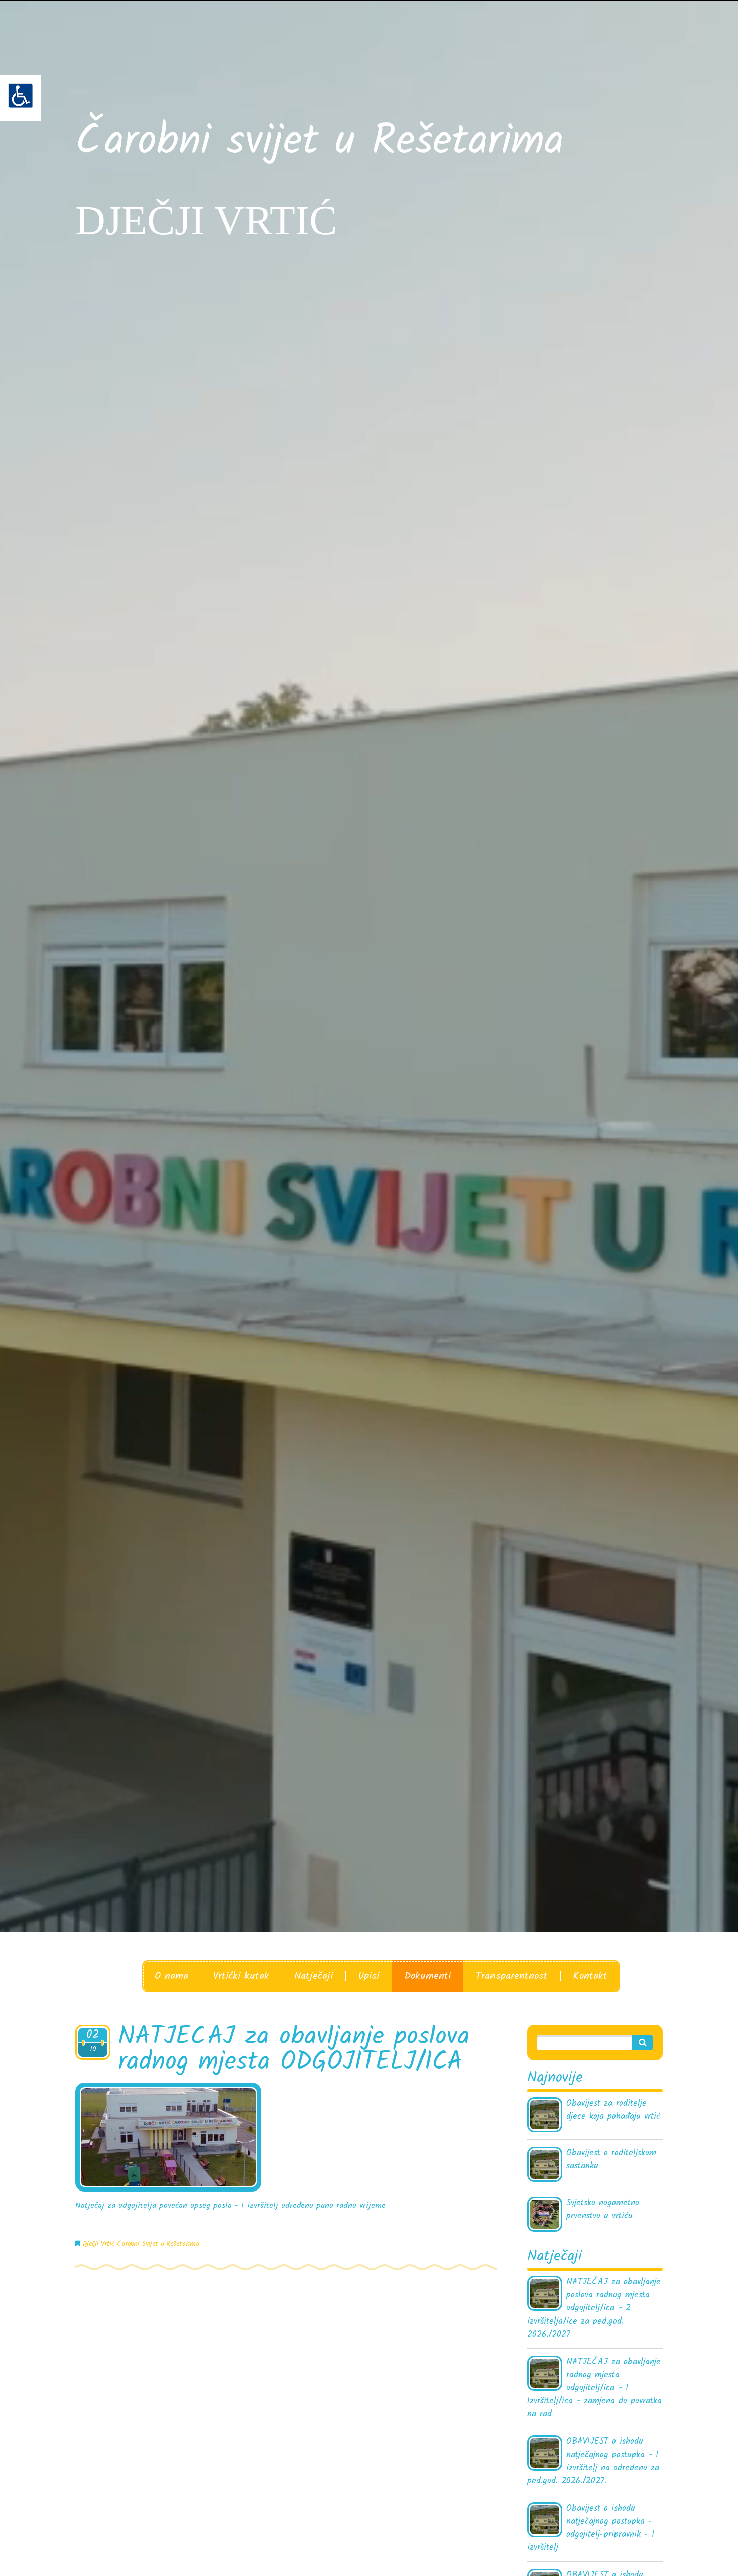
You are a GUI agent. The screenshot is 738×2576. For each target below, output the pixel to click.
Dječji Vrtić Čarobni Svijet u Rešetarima (141, 2244)
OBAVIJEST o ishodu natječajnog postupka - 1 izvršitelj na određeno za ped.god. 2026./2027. (593, 2462)
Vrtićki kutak (241, 1976)
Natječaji (314, 1976)
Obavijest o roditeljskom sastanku (611, 2160)
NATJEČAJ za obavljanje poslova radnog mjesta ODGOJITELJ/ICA (294, 2050)
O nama (171, 1976)
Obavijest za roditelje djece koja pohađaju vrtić (613, 2110)
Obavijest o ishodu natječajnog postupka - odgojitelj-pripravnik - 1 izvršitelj (591, 2528)
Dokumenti (427, 1976)
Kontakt (590, 1976)
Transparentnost (512, 1976)
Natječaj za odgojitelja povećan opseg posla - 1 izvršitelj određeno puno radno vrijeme (232, 2205)
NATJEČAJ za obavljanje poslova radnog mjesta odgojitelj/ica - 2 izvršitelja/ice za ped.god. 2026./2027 (594, 2308)
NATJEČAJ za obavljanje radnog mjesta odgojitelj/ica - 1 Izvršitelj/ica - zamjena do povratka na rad (594, 2388)
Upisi (368, 1976)
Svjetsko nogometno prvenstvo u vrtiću (603, 2210)
